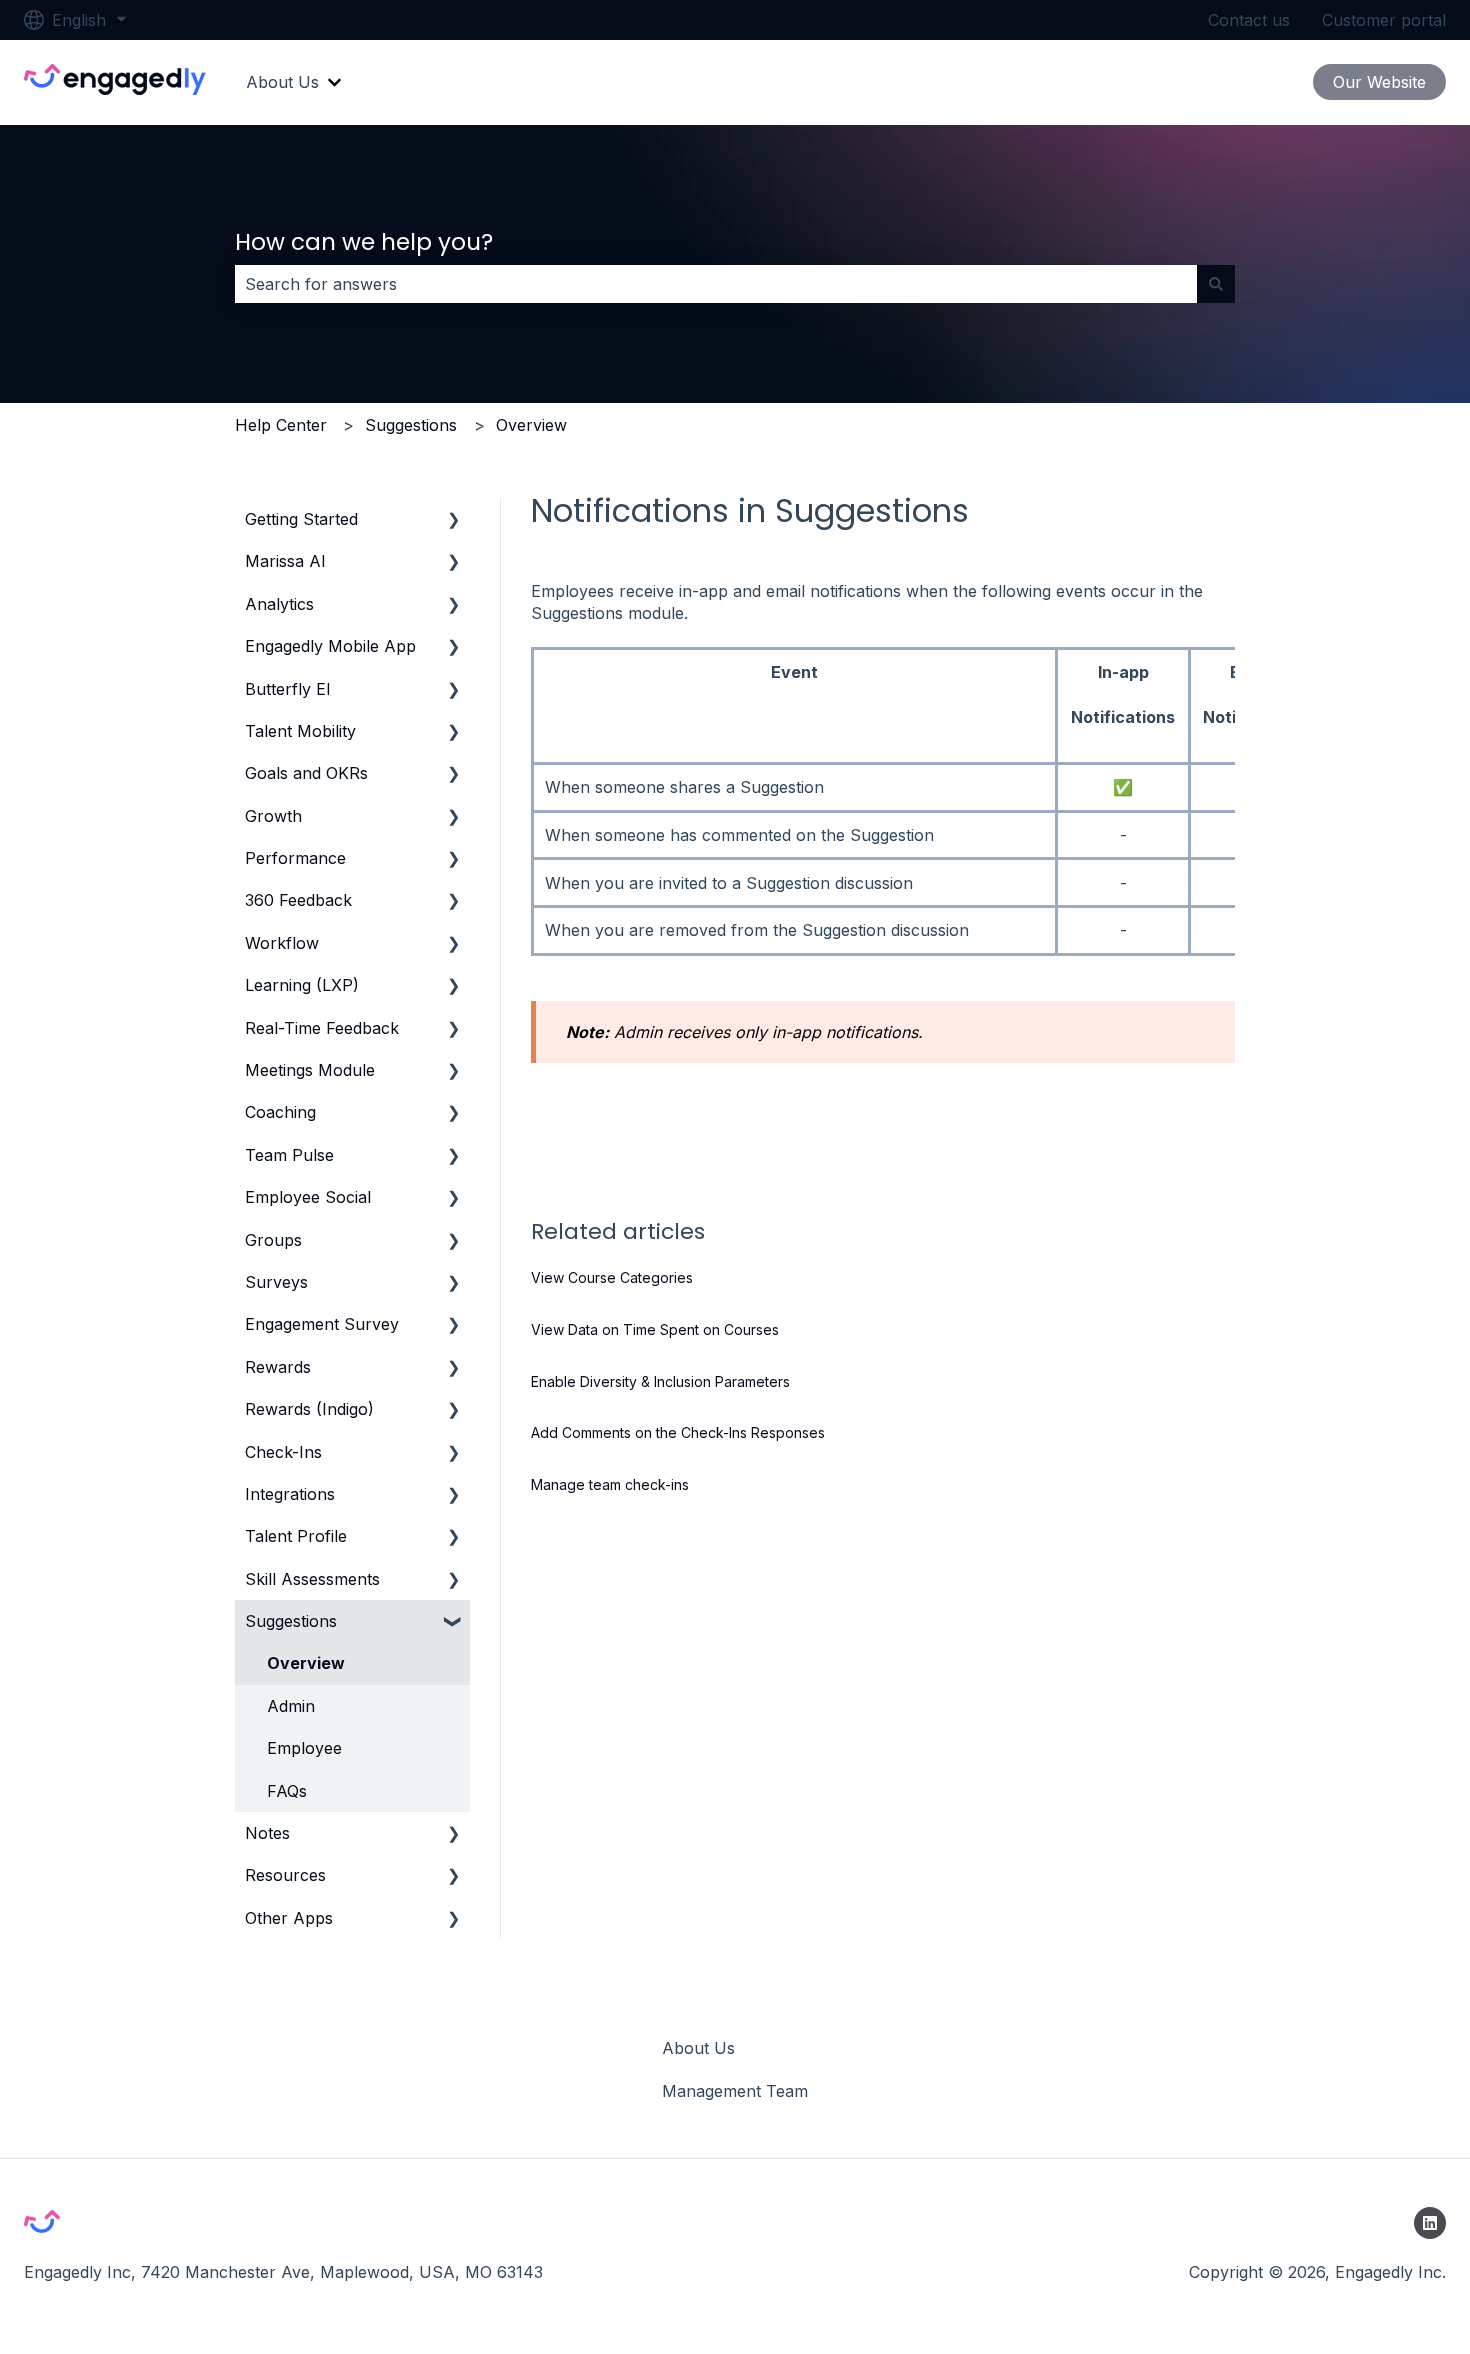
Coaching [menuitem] (280, 1112)
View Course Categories (612, 1277)
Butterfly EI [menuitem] (288, 689)
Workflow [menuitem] (282, 943)
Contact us (1249, 20)
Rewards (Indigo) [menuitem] (309, 1409)
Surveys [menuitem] (276, 1282)
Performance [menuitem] (295, 858)
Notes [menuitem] (267, 1833)
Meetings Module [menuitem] (310, 1070)
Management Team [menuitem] (735, 2091)
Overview (531, 425)
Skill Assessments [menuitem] (312, 1579)
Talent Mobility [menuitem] (300, 731)
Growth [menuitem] (273, 816)
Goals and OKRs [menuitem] (306, 773)
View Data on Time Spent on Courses (655, 1329)
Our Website (1379, 82)
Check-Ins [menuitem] (283, 1452)
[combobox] (716, 284)
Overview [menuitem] (306, 1663)
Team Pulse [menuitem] (289, 1155)
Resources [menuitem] (285, 1875)
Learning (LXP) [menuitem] (302, 985)
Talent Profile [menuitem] (296, 1536)
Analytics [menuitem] (279, 604)
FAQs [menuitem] (287, 1791)
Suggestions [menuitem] (291, 1621)
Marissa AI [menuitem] (285, 561)
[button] (454, 520)
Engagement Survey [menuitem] (322, 1324)
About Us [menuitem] (698, 2048)
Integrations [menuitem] (290, 1494)
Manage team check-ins (610, 1484)
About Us (282, 82)
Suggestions (411, 425)
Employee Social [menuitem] (308, 1197)
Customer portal (1384, 20)
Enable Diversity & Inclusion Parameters (660, 1381)
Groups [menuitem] (273, 1240)
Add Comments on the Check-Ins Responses (678, 1432)
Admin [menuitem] (291, 1706)
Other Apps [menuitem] (289, 1918)
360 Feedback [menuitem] (298, 900)
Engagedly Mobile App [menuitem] (330, 646)
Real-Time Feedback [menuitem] (322, 1028)
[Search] (1216, 284)
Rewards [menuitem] (278, 1367)
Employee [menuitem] (304, 1748)
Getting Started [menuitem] (301, 519)
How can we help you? (364, 242)
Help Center (281, 425)
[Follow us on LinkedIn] (1430, 2223)
